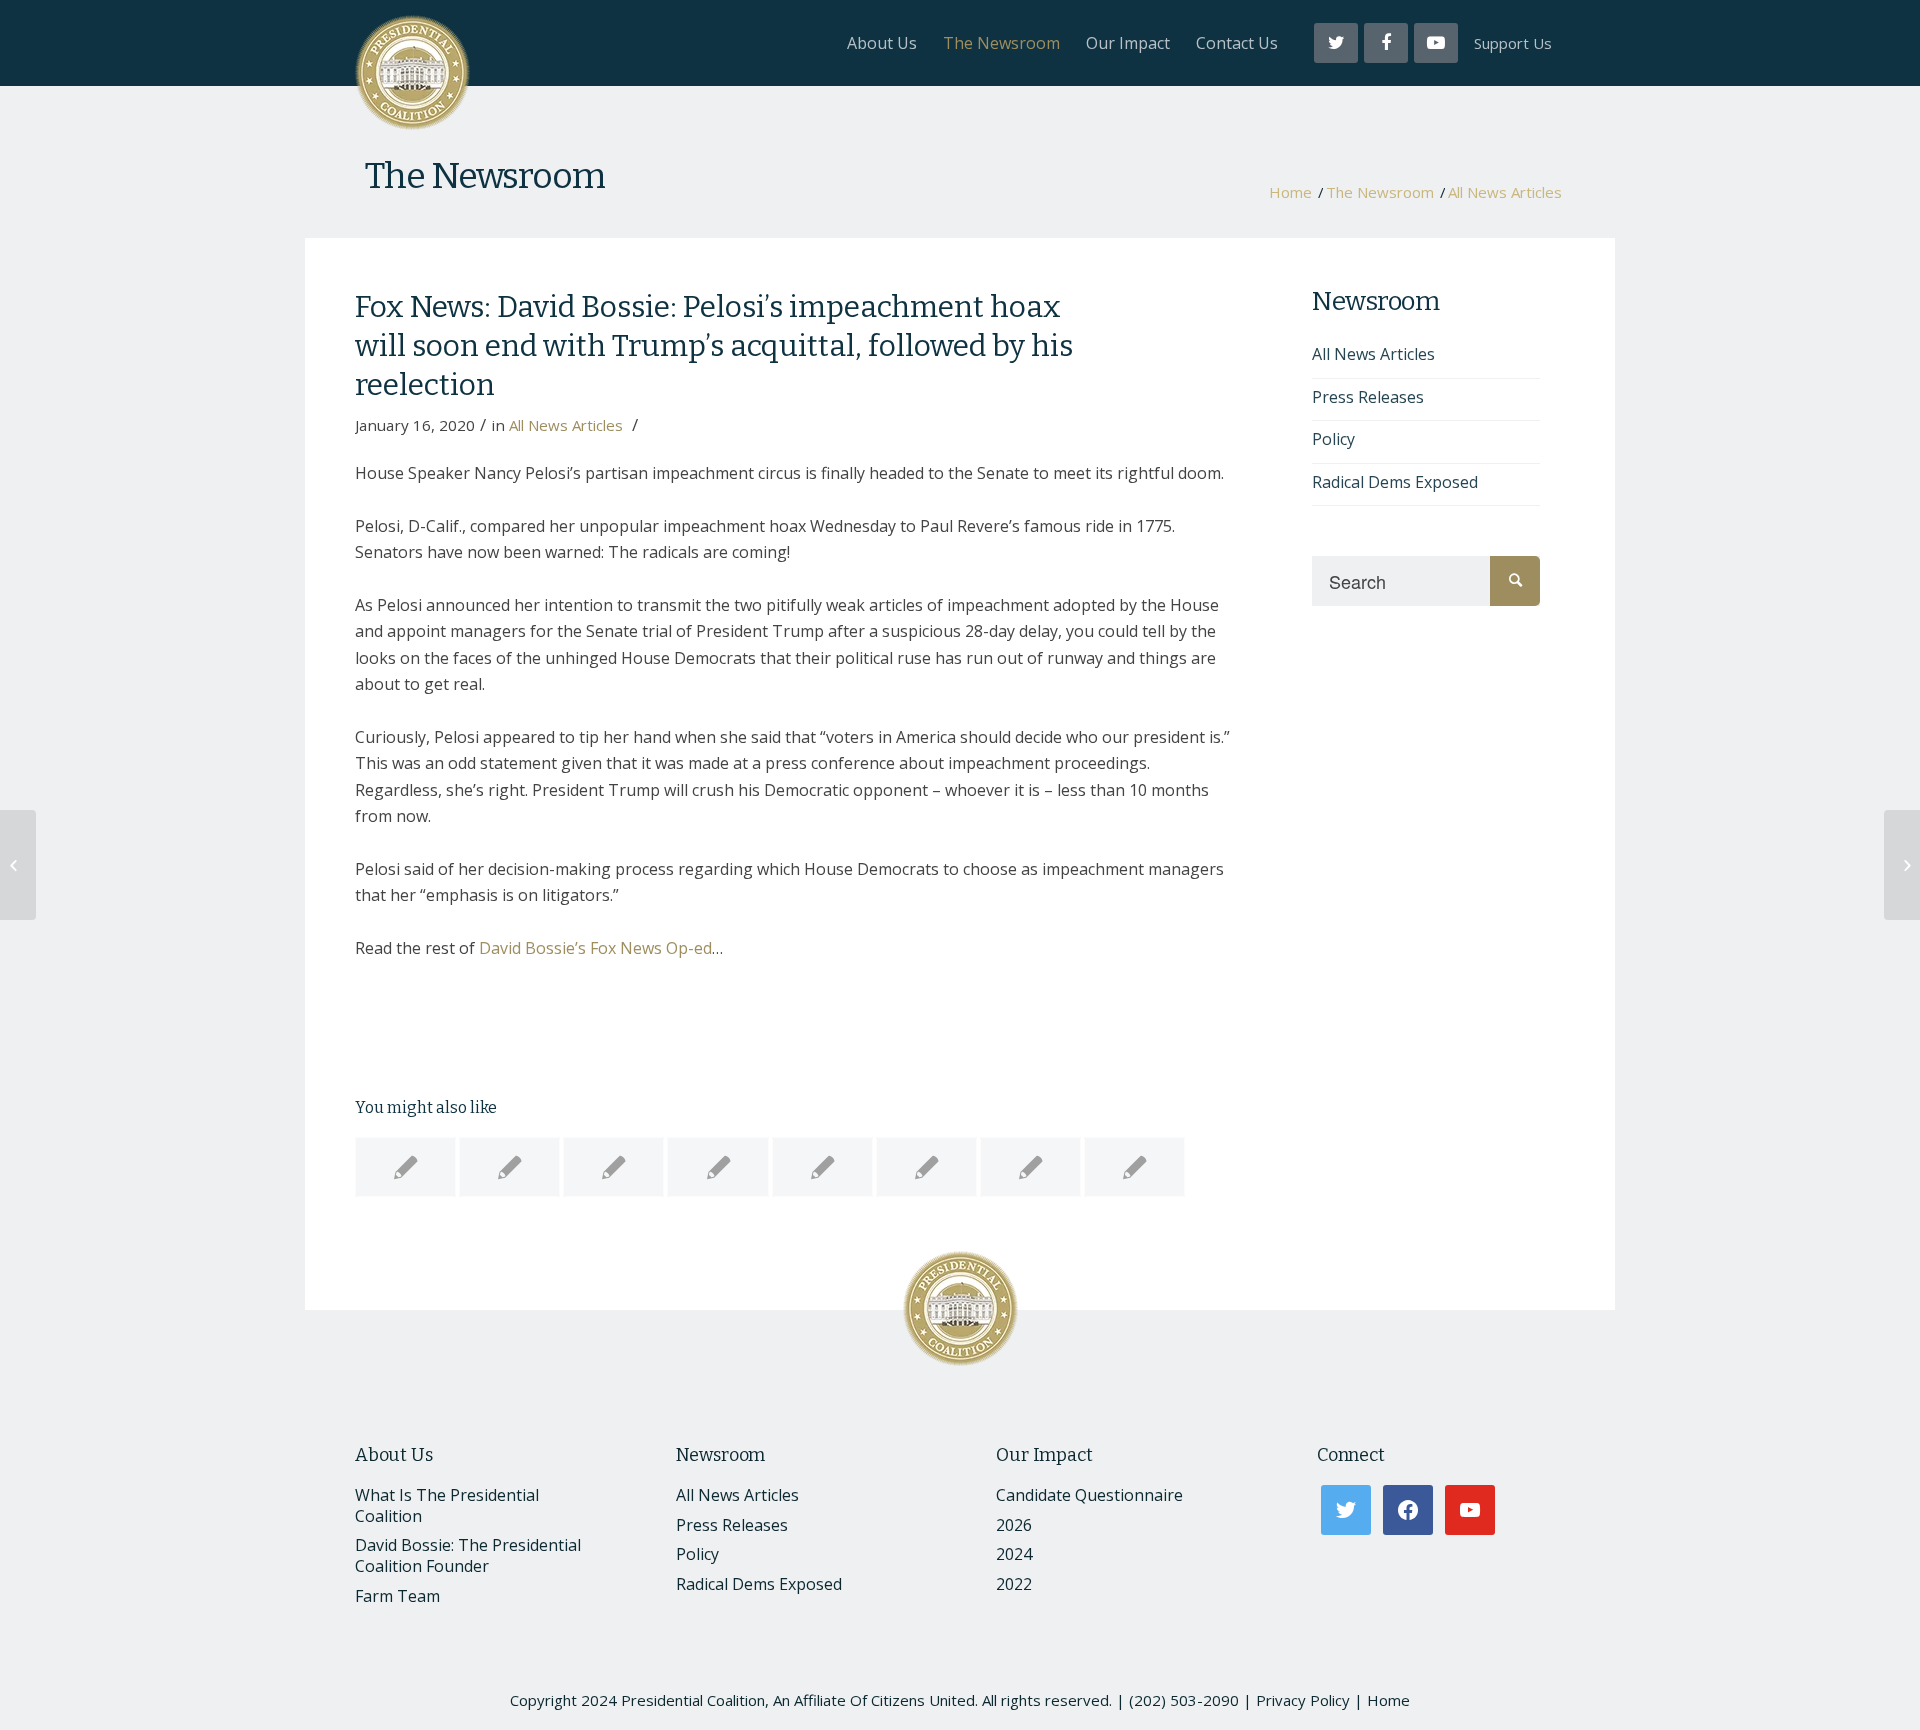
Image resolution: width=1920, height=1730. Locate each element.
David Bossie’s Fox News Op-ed (595, 948)
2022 (1014, 1584)
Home (1290, 192)
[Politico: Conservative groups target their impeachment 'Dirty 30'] (613, 1167)
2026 (1014, 1525)
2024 (1014, 1554)
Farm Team (397, 1596)
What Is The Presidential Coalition (447, 1505)
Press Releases (1368, 397)
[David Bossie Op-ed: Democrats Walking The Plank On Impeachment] (717, 1167)
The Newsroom (485, 176)
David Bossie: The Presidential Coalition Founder (468, 1555)
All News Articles (1505, 192)
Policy (1333, 439)
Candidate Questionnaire (1089, 1495)
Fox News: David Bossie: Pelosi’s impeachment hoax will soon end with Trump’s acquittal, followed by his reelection (714, 346)
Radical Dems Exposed (1395, 482)
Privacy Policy (1303, 1700)
